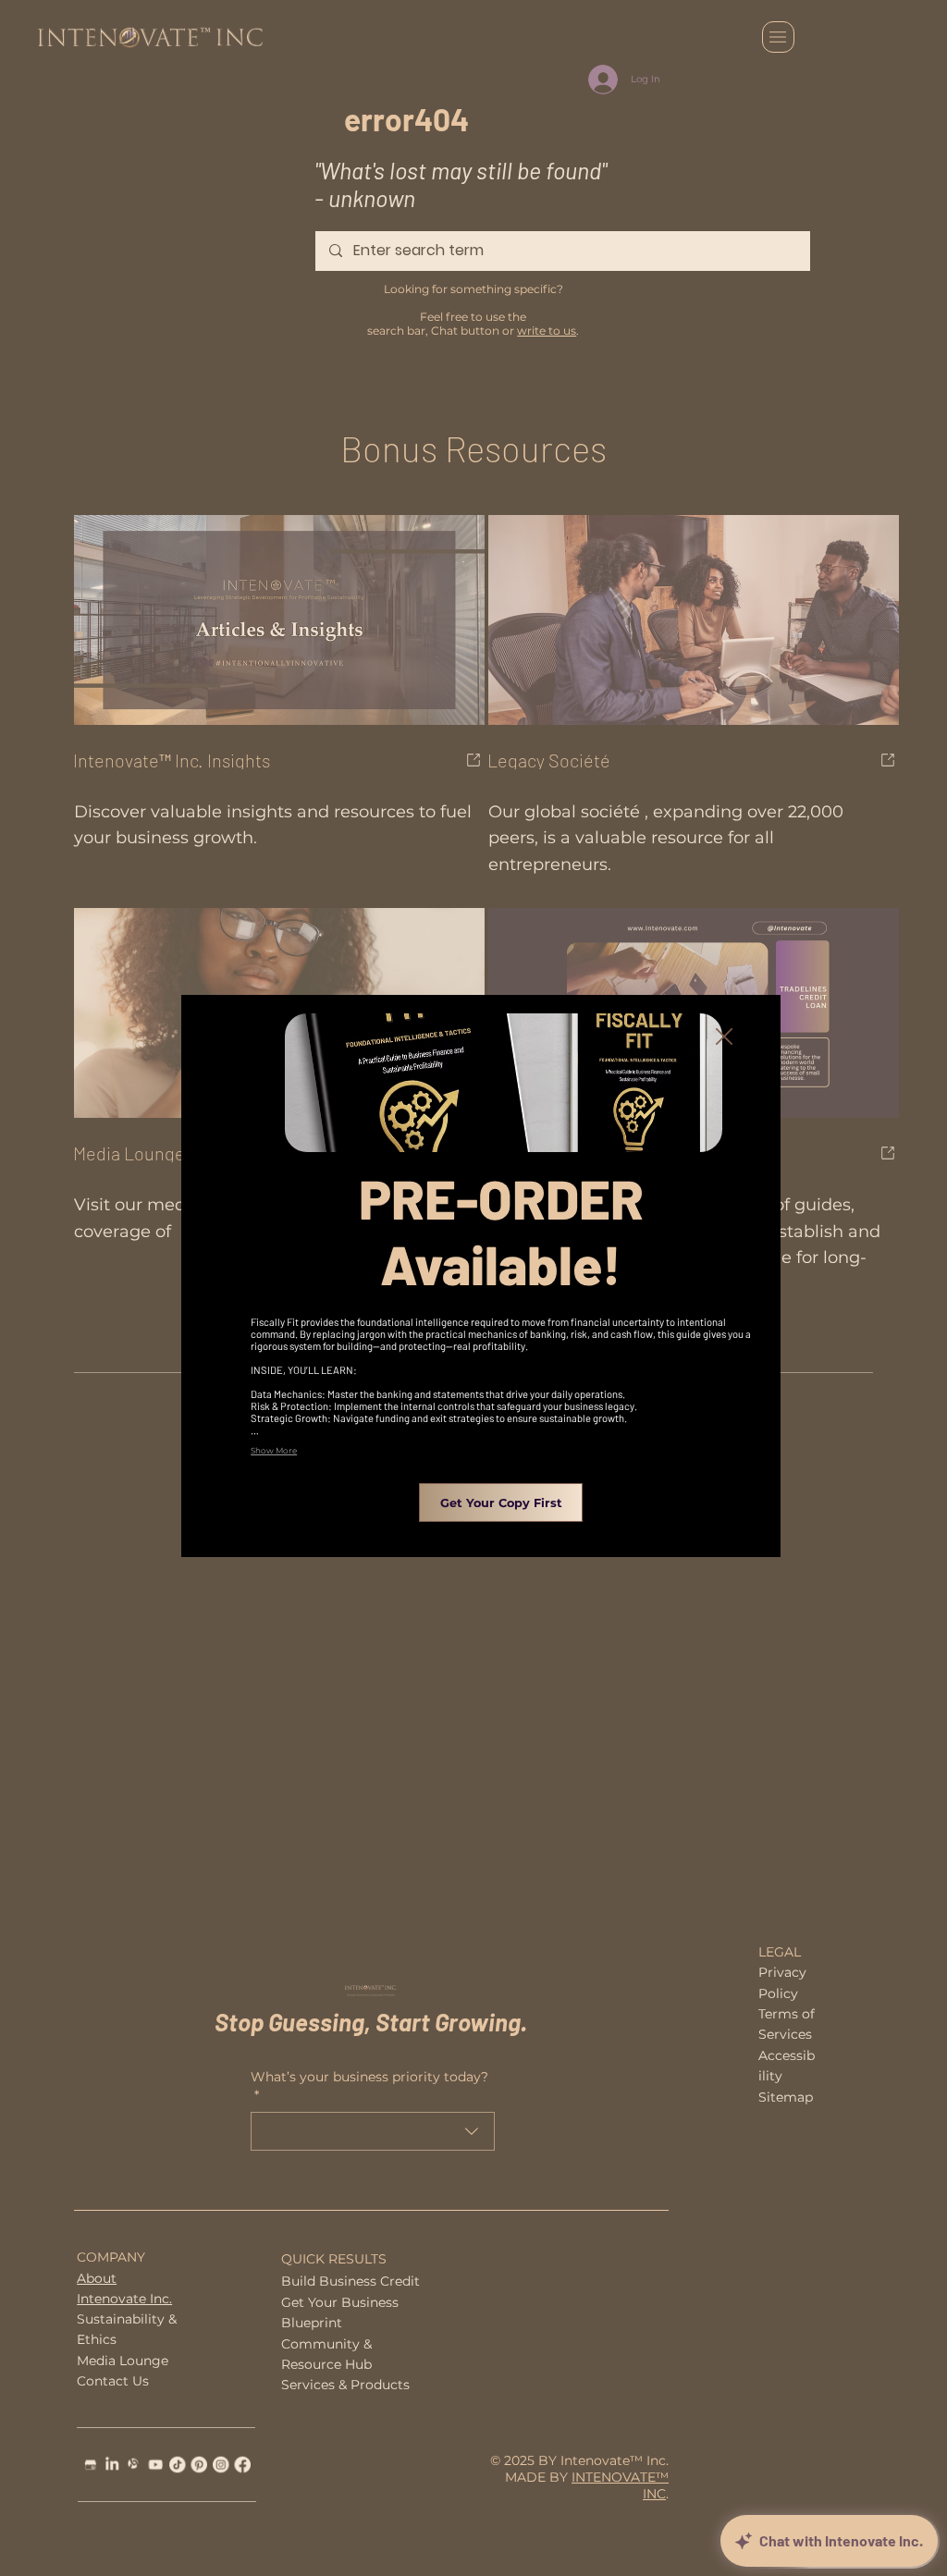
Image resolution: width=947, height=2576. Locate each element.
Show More (274, 1450)
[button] (724, 1037)
